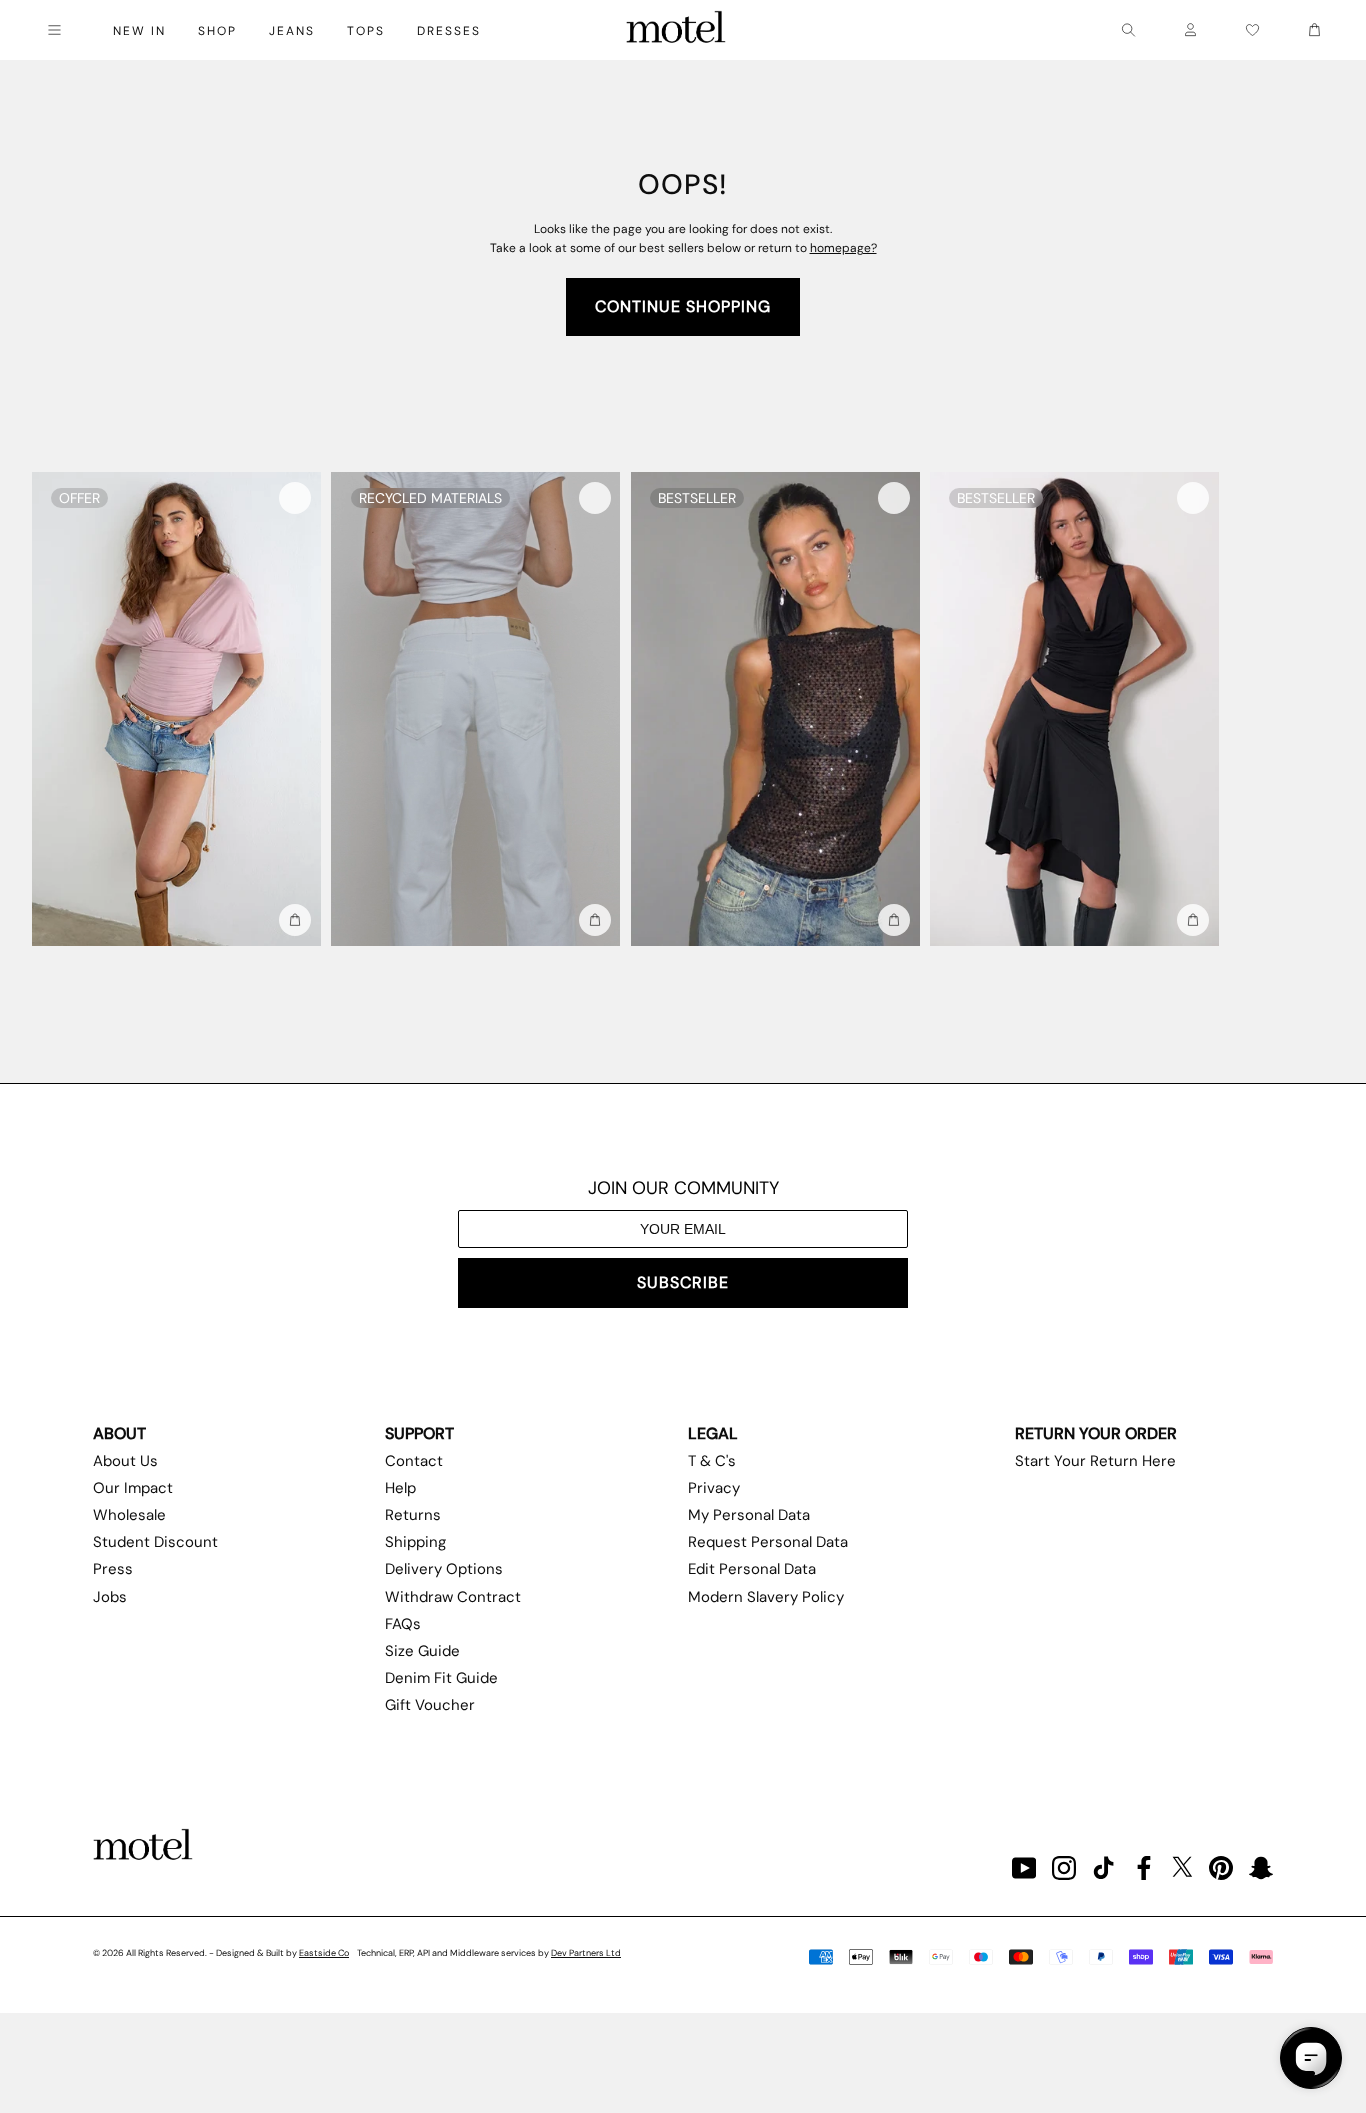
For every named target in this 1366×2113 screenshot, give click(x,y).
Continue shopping (683, 306)
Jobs (110, 1597)
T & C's (712, 1461)
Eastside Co (324, 1953)
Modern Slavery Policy (766, 1597)
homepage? (843, 248)
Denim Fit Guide (441, 1678)
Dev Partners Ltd (586, 1953)
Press (113, 1569)
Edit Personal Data (752, 1569)
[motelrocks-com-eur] (676, 30)
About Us (125, 1461)
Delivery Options (444, 1569)
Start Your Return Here (1095, 1461)
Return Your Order (1096, 1433)
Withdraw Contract (453, 1597)
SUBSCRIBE (683, 1282)
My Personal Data (749, 1515)
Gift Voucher (430, 1705)
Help (400, 1488)
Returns (413, 1515)
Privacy (714, 1488)
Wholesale (129, 1515)
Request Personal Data (768, 1542)
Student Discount (155, 1542)
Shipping (415, 1542)
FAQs (403, 1624)
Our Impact (133, 1488)
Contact (414, 1461)
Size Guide (422, 1651)
